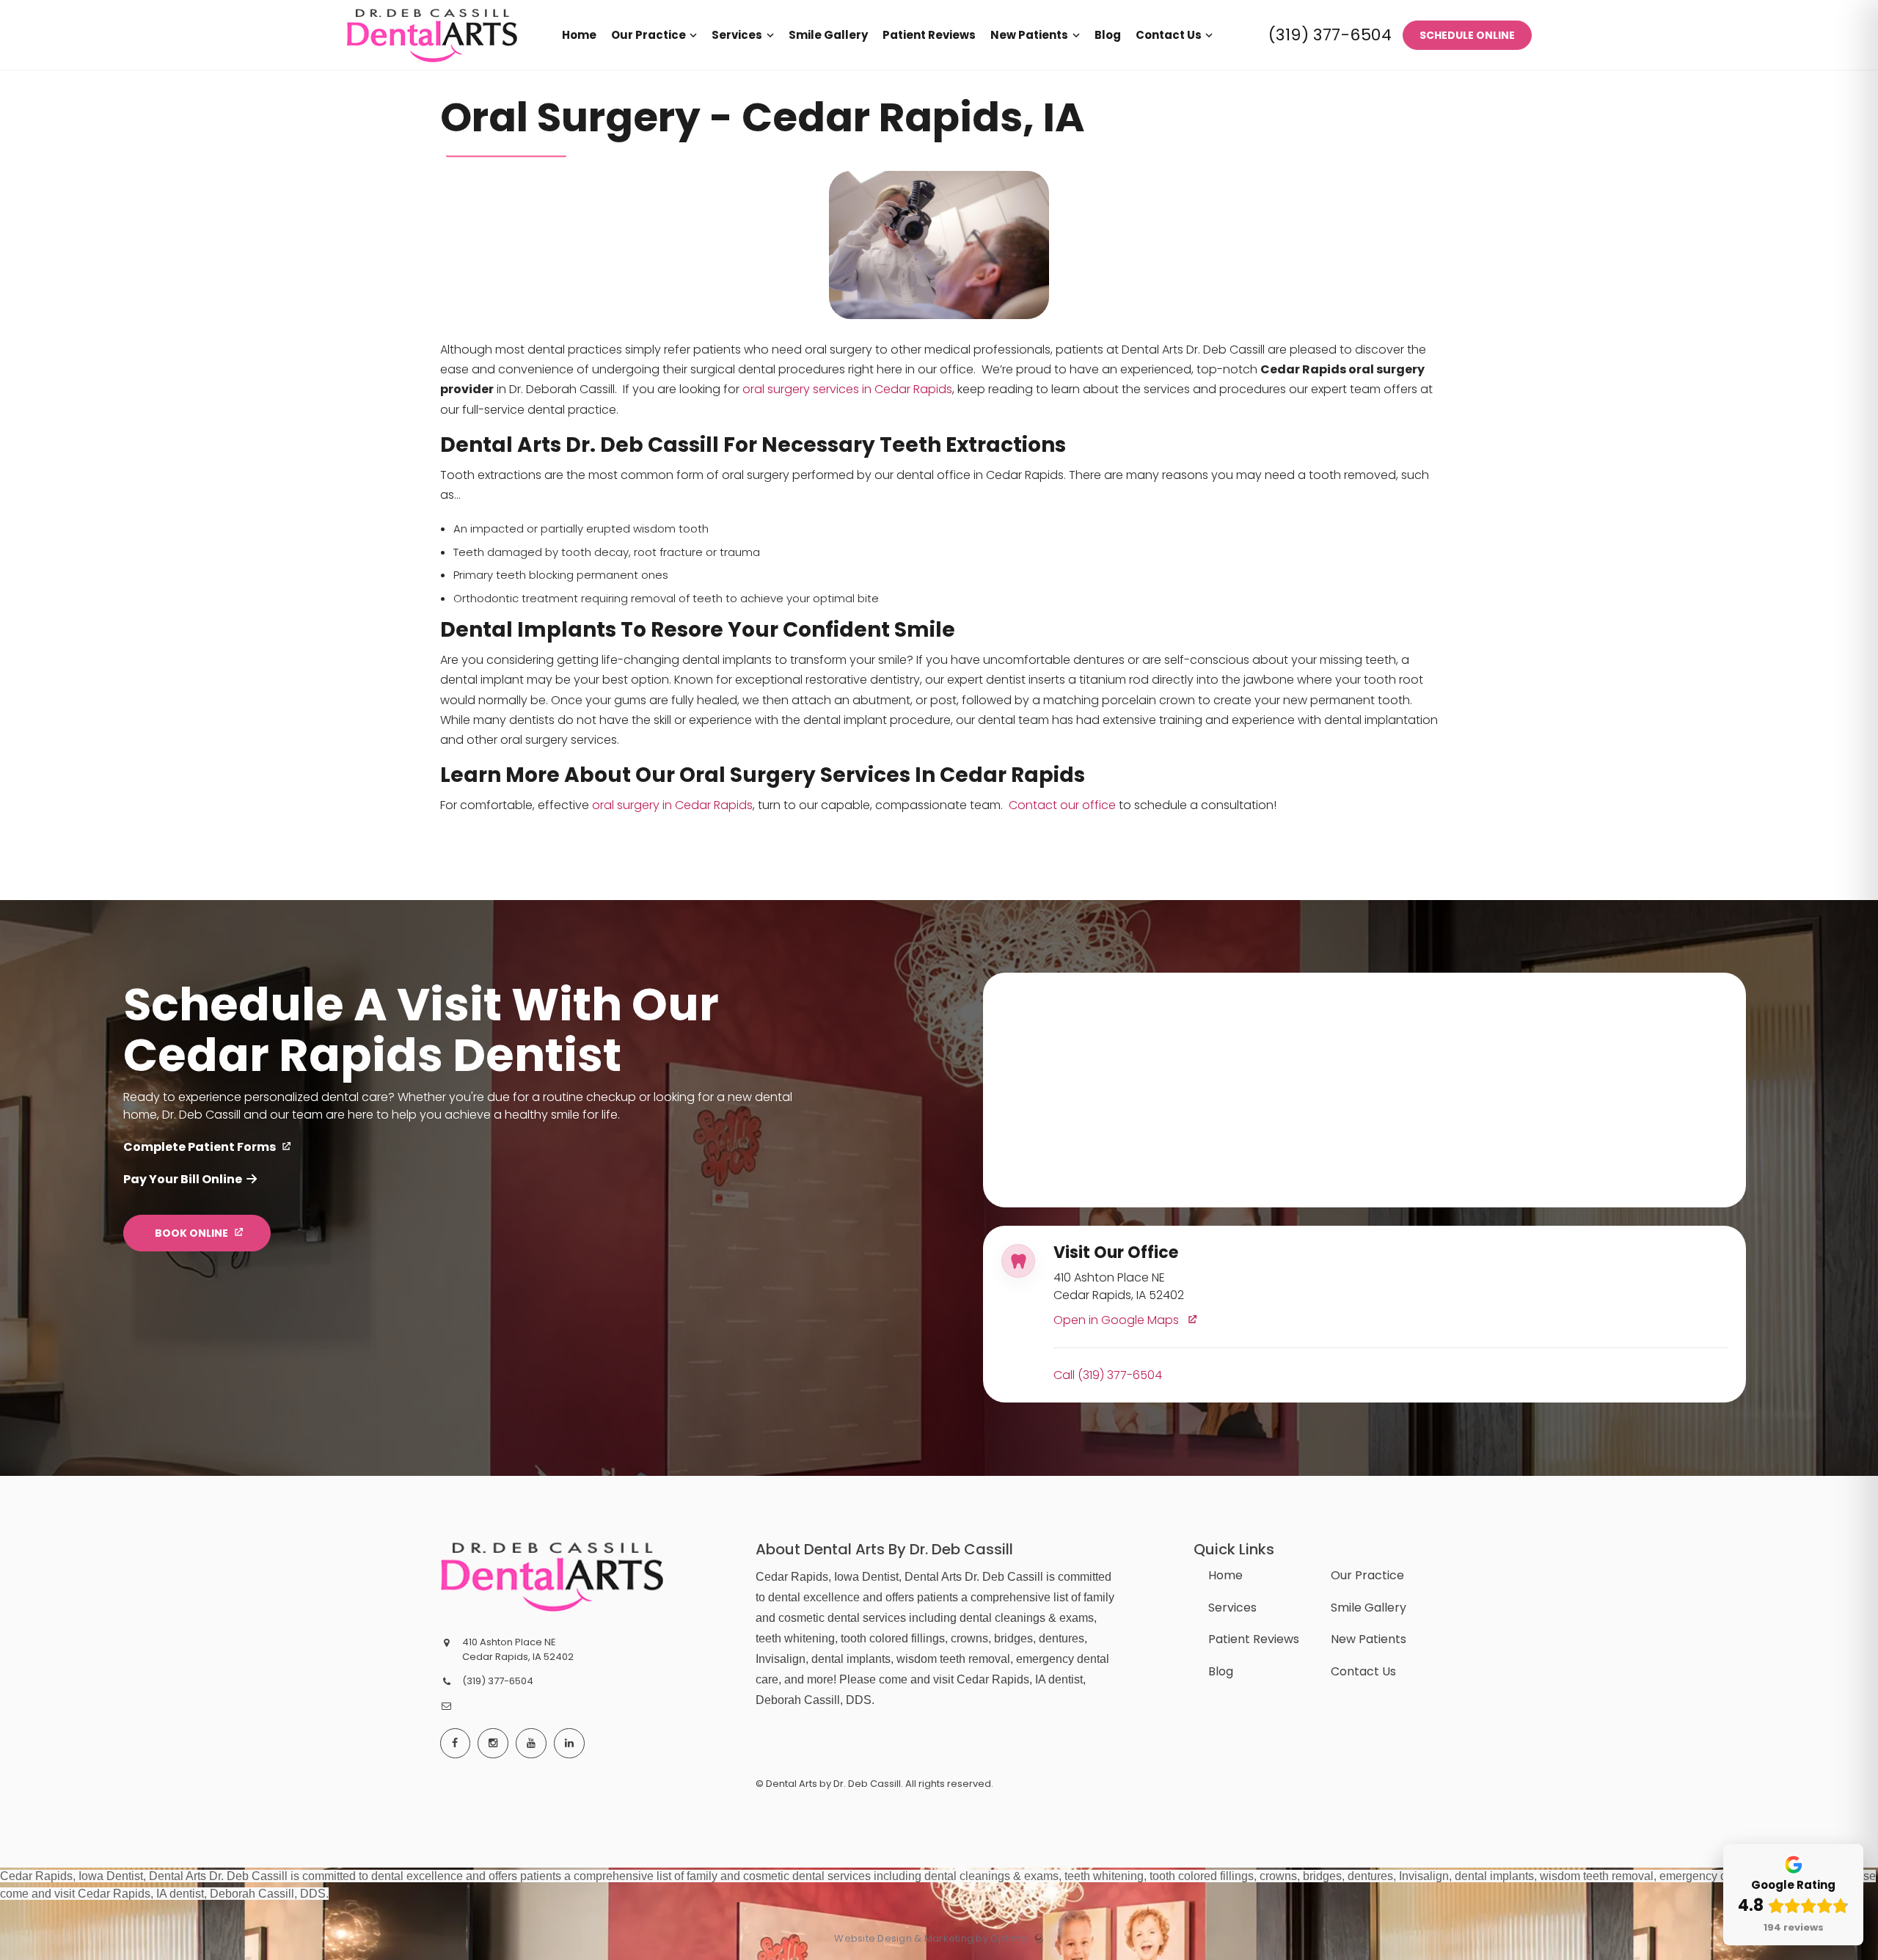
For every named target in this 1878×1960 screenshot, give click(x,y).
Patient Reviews (1254, 1639)
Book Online (191, 1233)
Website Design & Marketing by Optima (931, 1939)
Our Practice (1367, 1575)
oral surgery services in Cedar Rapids (847, 389)
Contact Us (1363, 1671)
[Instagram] (493, 1744)
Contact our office (1062, 805)
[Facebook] (456, 1744)
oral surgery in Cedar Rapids (672, 805)
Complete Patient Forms (200, 1147)
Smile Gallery (1369, 1608)
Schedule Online (1467, 35)
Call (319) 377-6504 (1108, 1376)
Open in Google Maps (1118, 1321)
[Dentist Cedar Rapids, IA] (432, 66)
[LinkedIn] (569, 1744)
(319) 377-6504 (1330, 35)
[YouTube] (531, 1744)
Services (1232, 1608)
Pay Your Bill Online (183, 1179)
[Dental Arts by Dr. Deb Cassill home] (552, 1576)
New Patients (1369, 1639)
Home (1225, 1575)
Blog (1221, 1671)
